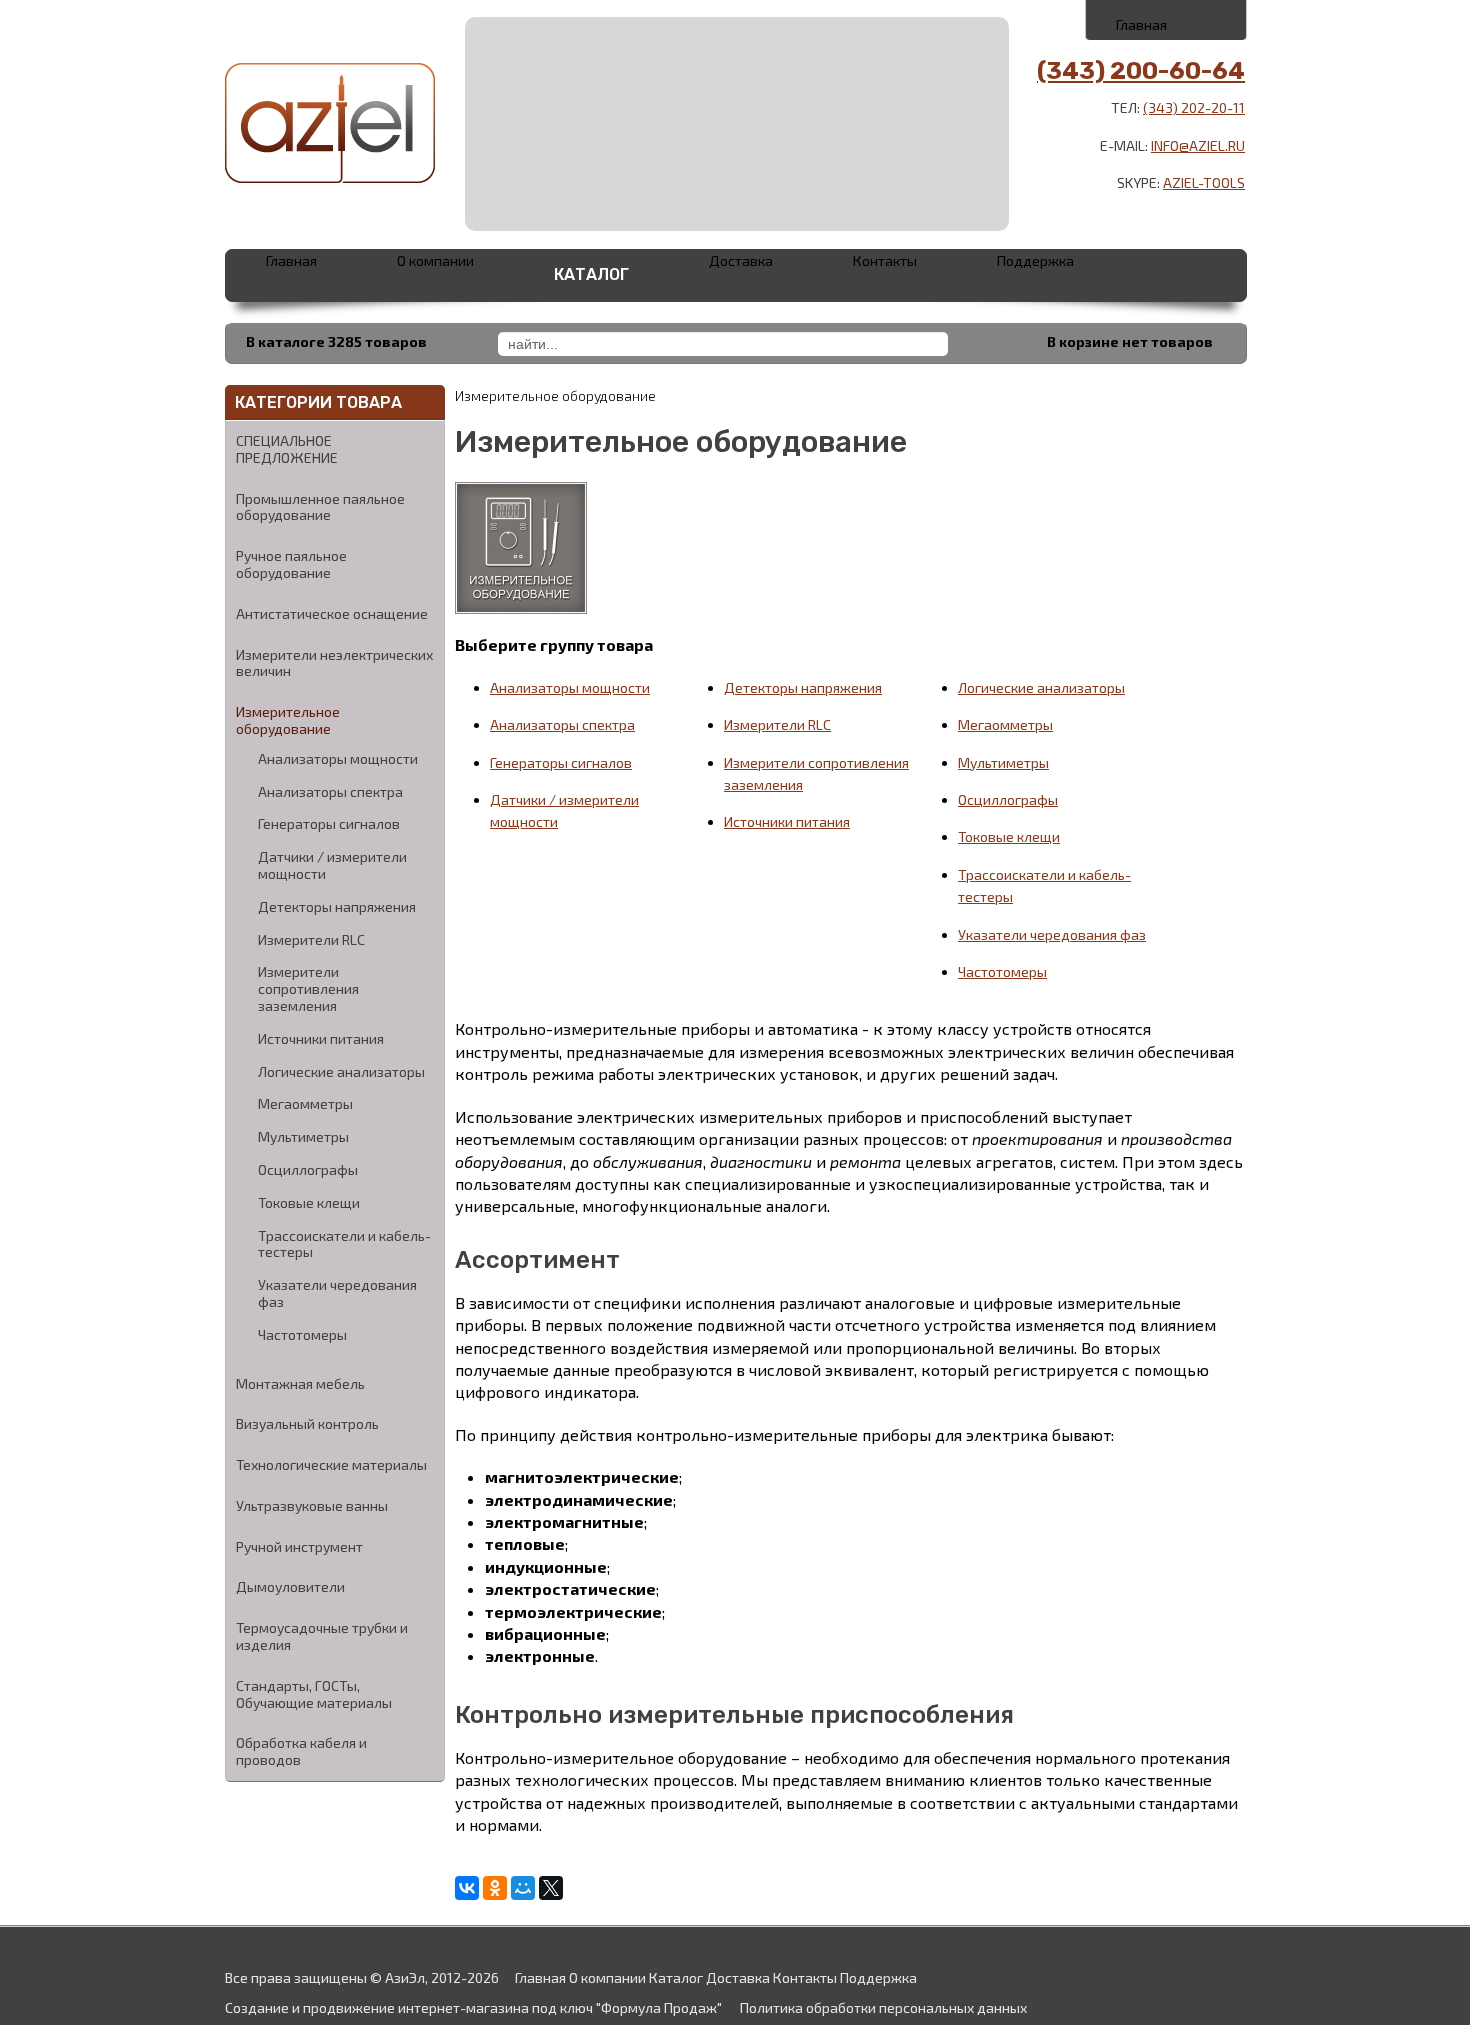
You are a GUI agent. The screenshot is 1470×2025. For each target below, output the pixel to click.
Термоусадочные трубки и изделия (322, 1636)
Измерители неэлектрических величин (334, 663)
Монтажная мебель (300, 1383)
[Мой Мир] (523, 1888)
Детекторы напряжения (337, 907)
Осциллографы (308, 1170)
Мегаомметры (305, 1104)
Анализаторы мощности (338, 759)
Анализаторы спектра (330, 792)
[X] (551, 1888)
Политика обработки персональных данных (883, 2007)
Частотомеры (302, 1335)
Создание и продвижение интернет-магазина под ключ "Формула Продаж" (473, 2007)
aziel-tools (1204, 182)
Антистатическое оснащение (332, 613)
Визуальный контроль (307, 1423)
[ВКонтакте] (467, 1888)
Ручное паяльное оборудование (291, 564)
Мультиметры (303, 1137)
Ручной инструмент (299, 1546)
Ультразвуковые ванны (312, 1505)
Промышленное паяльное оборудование (320, 507)
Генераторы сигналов (329, 824)
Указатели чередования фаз (337, 1293)
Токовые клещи (309, 1203)
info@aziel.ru (1198, 145)
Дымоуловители (290, 1586)
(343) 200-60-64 (1141, 71)
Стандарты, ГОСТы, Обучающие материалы (314, 1694)
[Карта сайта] (1211, 19)
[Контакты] (1167, 19)
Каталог (591, 274)
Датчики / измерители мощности (332, 865)
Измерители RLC (311, 940)
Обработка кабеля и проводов (301, 1751)
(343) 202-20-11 (1194, 107)
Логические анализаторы (341, 1072)
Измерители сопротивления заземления (308, 989)
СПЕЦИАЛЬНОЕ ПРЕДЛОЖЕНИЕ (287, 449)
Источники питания (321, 1039)
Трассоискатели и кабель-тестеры (344, 1244)
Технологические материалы (331, 1464)
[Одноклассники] (495, 1888)
